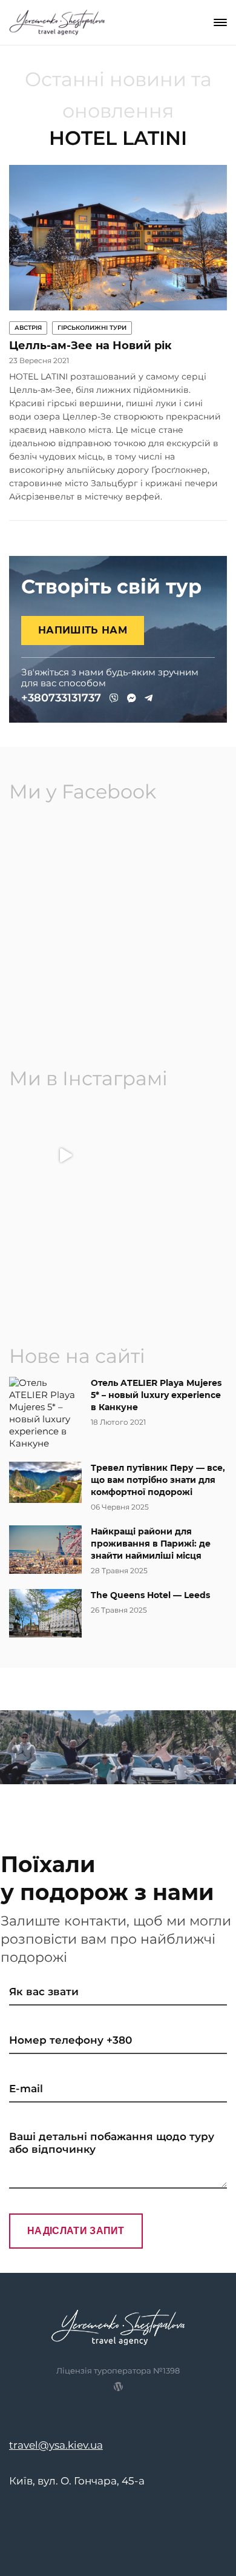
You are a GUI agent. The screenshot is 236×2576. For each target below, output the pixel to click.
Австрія (28, 328)
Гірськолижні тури (92, 328)
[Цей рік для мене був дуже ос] (171, 1155)
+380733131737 (61, 698)
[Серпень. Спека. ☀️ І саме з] (65, 1261)
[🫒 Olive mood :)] (171, 1261)
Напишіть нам (83, 630)
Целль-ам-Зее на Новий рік (90, 346)
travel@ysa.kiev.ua (56, 2445)
